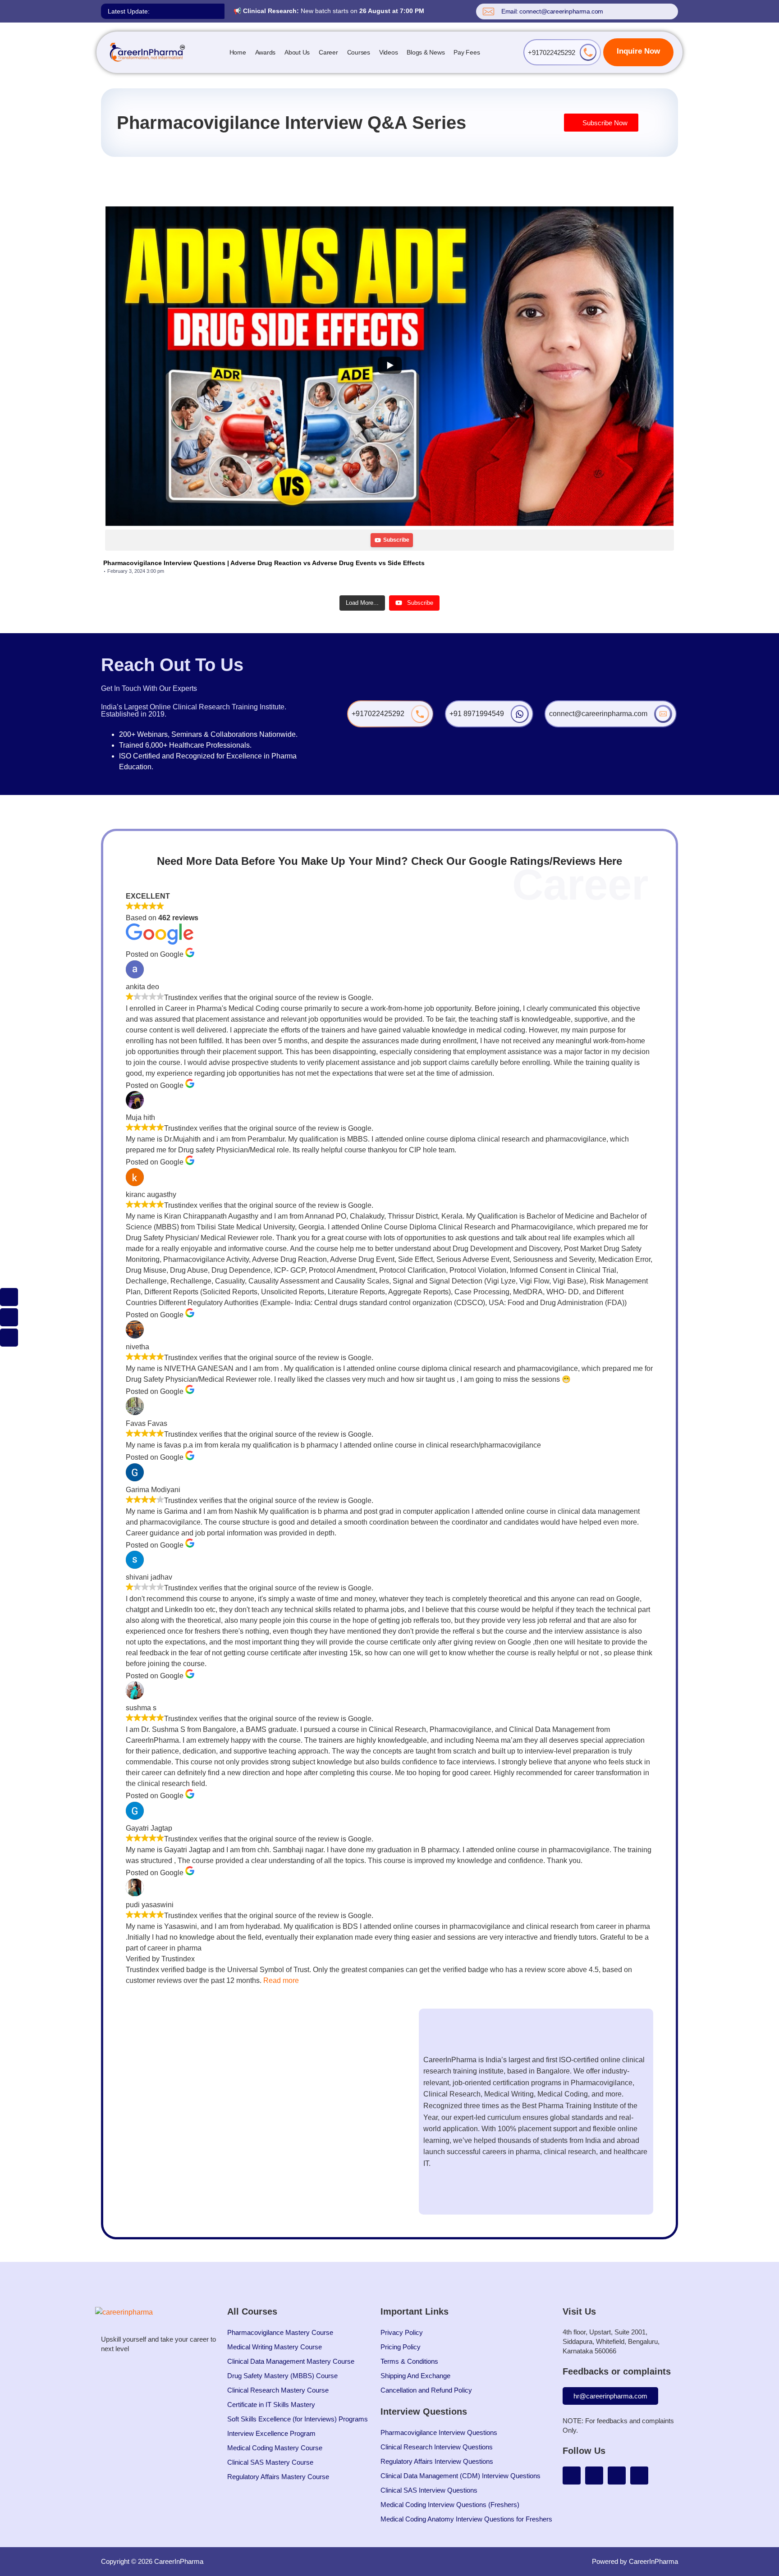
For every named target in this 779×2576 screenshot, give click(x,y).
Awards (266, 52)
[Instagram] (594, 2476)
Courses (359, 52)
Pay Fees (467, 52)
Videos (389, 52)
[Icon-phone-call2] (9, 1297)
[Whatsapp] (9, 1338)
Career (328, 52)
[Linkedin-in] (617, 2476)
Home (238, 52)
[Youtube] (572, 2476)
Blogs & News (426, 52)
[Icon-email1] (9, 1317)
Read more (281, 1980)
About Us (297, 52)
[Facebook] (639, 2476)
